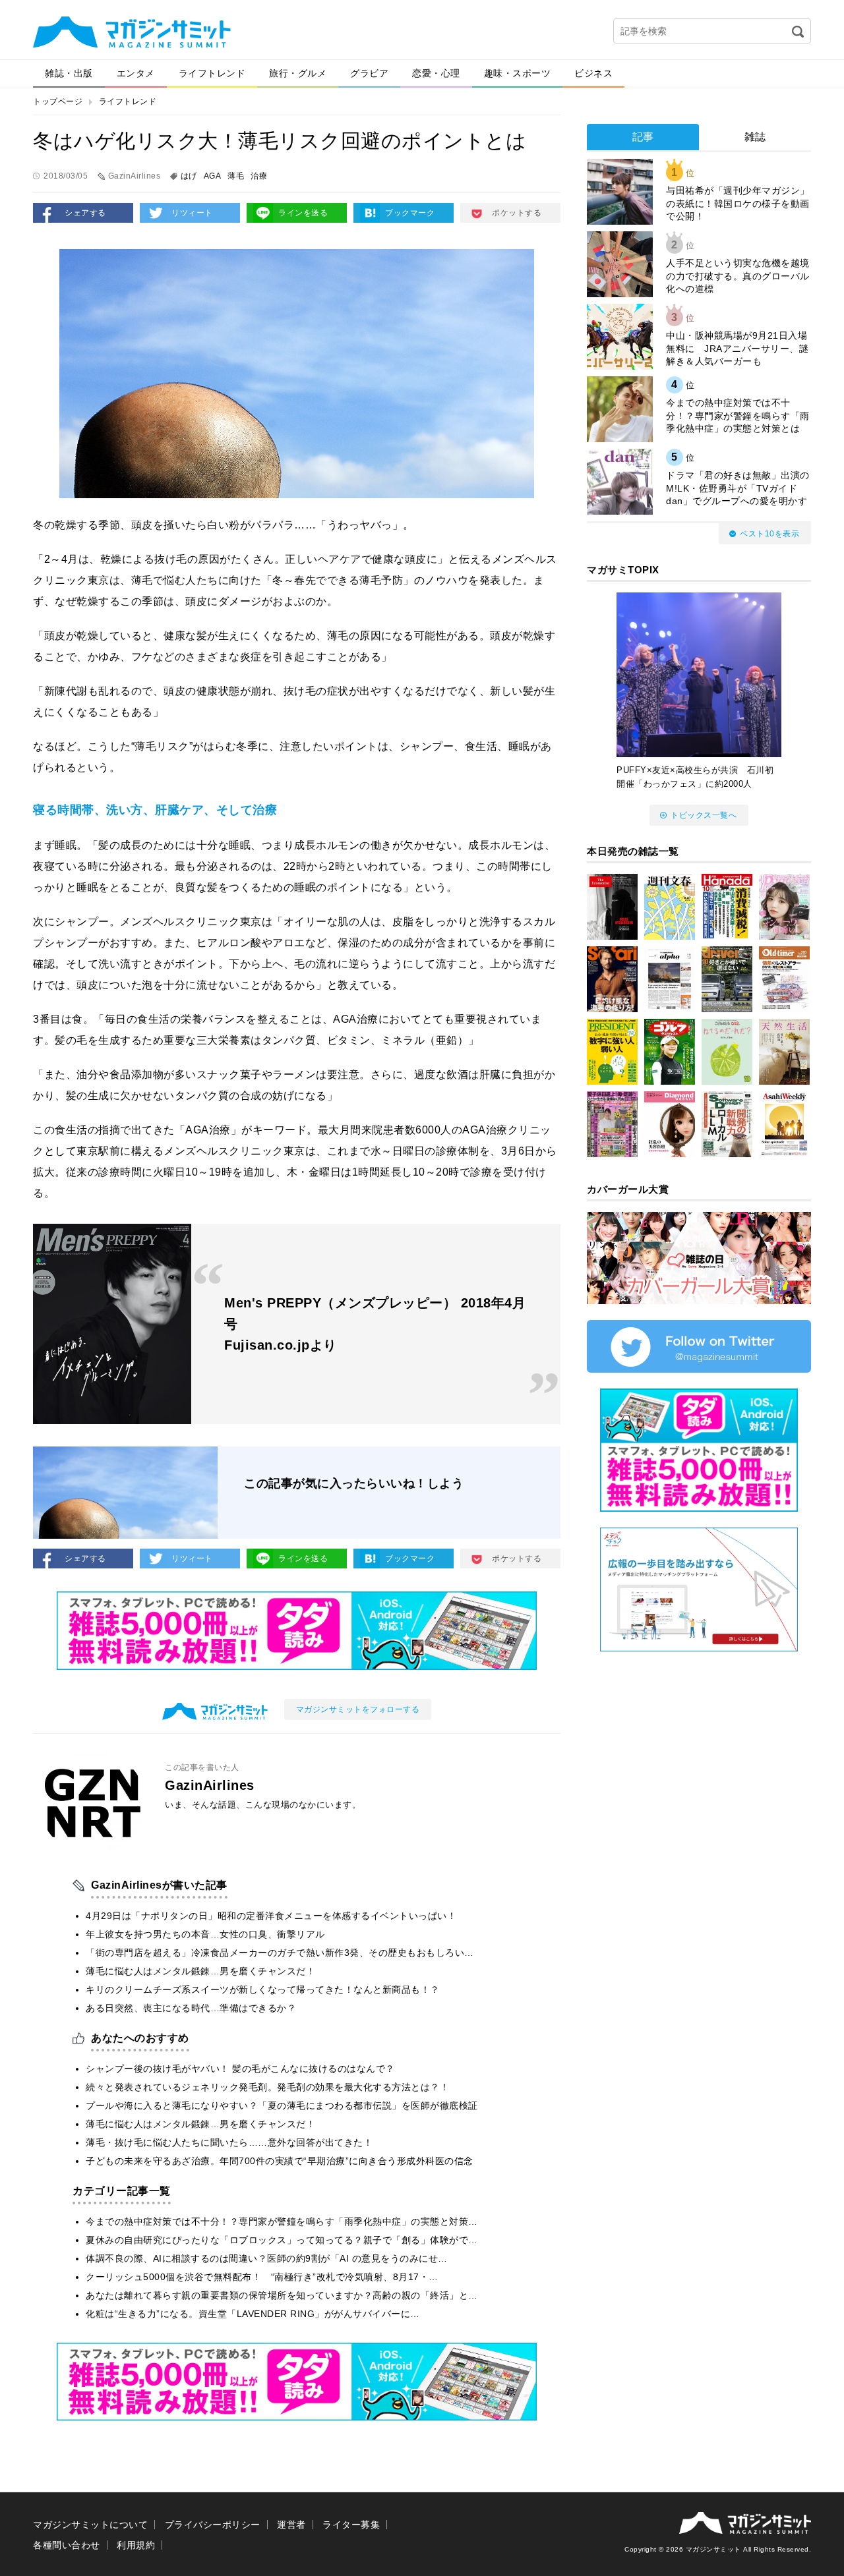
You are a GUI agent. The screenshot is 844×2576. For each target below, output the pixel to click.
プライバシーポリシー (213, 2525)
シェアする (85, 213)
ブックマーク (410, 213)
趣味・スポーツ (518, 73)
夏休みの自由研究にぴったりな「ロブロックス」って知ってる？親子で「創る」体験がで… (282, 2240)
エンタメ (136, 73)
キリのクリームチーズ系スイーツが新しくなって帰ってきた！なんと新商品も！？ (263, 1989)
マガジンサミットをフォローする (358, 1709)
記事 (643, 137)
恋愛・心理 (436, 73)
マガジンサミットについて (90, 2525)
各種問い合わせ (67, 2545)
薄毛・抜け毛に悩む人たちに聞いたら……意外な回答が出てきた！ (229, 2142)
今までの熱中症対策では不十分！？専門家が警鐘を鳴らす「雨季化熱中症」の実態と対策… (282, 2221)
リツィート (192, 213)
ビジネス (593, 73)
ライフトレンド (212, 73)
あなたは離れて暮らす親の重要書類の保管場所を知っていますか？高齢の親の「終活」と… (282, 2295)
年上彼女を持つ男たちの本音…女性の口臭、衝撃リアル (205, 1934)
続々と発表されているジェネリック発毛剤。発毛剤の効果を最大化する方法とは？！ (267, 2087)
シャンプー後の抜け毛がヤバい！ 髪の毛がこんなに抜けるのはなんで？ (240, 2069)
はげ (189, 176)
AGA (213, 176)
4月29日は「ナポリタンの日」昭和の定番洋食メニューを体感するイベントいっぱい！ (271, 1916)
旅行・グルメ (298, 73)
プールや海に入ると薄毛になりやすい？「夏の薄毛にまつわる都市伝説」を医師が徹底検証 (282, 2105)
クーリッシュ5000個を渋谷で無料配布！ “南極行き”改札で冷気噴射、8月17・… (262, 2277)
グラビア (369, 73)
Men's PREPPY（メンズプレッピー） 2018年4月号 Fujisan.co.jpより (375, 1324)
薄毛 (236, 176)
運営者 (291, 2525)
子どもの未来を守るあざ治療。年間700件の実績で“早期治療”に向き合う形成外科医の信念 (280, 2161)
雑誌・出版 (69, 73)
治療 (259, 176)
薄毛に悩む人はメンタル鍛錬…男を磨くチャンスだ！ (200, 1971)
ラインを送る (303, 213)
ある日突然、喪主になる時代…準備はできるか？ (191, 2008)
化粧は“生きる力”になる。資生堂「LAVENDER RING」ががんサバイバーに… (253, 2314)
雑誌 (755, 137)
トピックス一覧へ (704, 815)
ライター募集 (351, 2525)
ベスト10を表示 (769, 534)
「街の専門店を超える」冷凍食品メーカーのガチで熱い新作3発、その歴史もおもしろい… (280, 1953)
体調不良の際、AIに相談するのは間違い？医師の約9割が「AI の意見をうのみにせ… (267, 2258)
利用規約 (136, 2545)
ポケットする (517, 213)
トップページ (58, 101)
